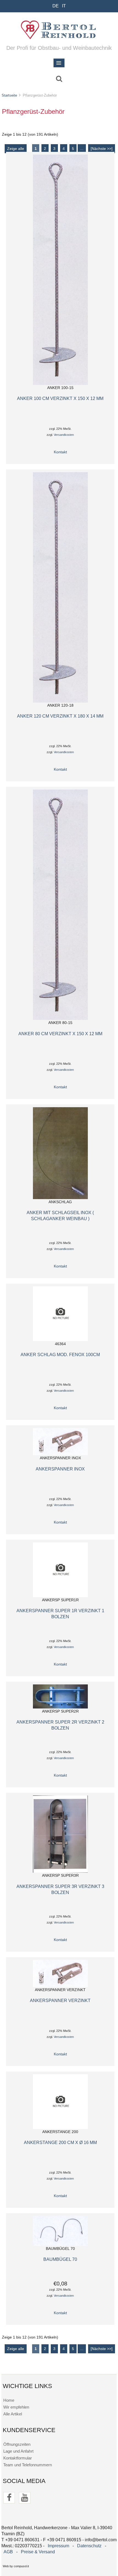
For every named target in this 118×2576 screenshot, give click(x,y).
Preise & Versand (38, 2552)
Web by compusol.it (16, 2566)
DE (56, 6)
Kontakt (60, 452)
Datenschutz (89, 2546)
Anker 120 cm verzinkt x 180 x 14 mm (60, 716)
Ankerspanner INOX (60, 1469)
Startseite (9, 95)
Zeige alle (16, 149)
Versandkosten (64, 435)
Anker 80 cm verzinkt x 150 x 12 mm (60, 1034)
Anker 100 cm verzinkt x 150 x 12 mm (60, 398)
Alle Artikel (13, 2414)
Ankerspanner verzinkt (60, 2000)
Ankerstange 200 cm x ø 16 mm (60, 2142)
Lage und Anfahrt (18, 2451)
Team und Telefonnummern (28, 2465)
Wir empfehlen (16, 2407)
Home (9, 2400)
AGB (8, 2552)
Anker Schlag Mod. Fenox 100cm (60, 1354)
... (82, 149)
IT (64, 6)
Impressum (58, 2546)
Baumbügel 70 (60, 2259)
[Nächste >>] (102, 149)
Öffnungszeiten (17, 2444)
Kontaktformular (18, 2458)
